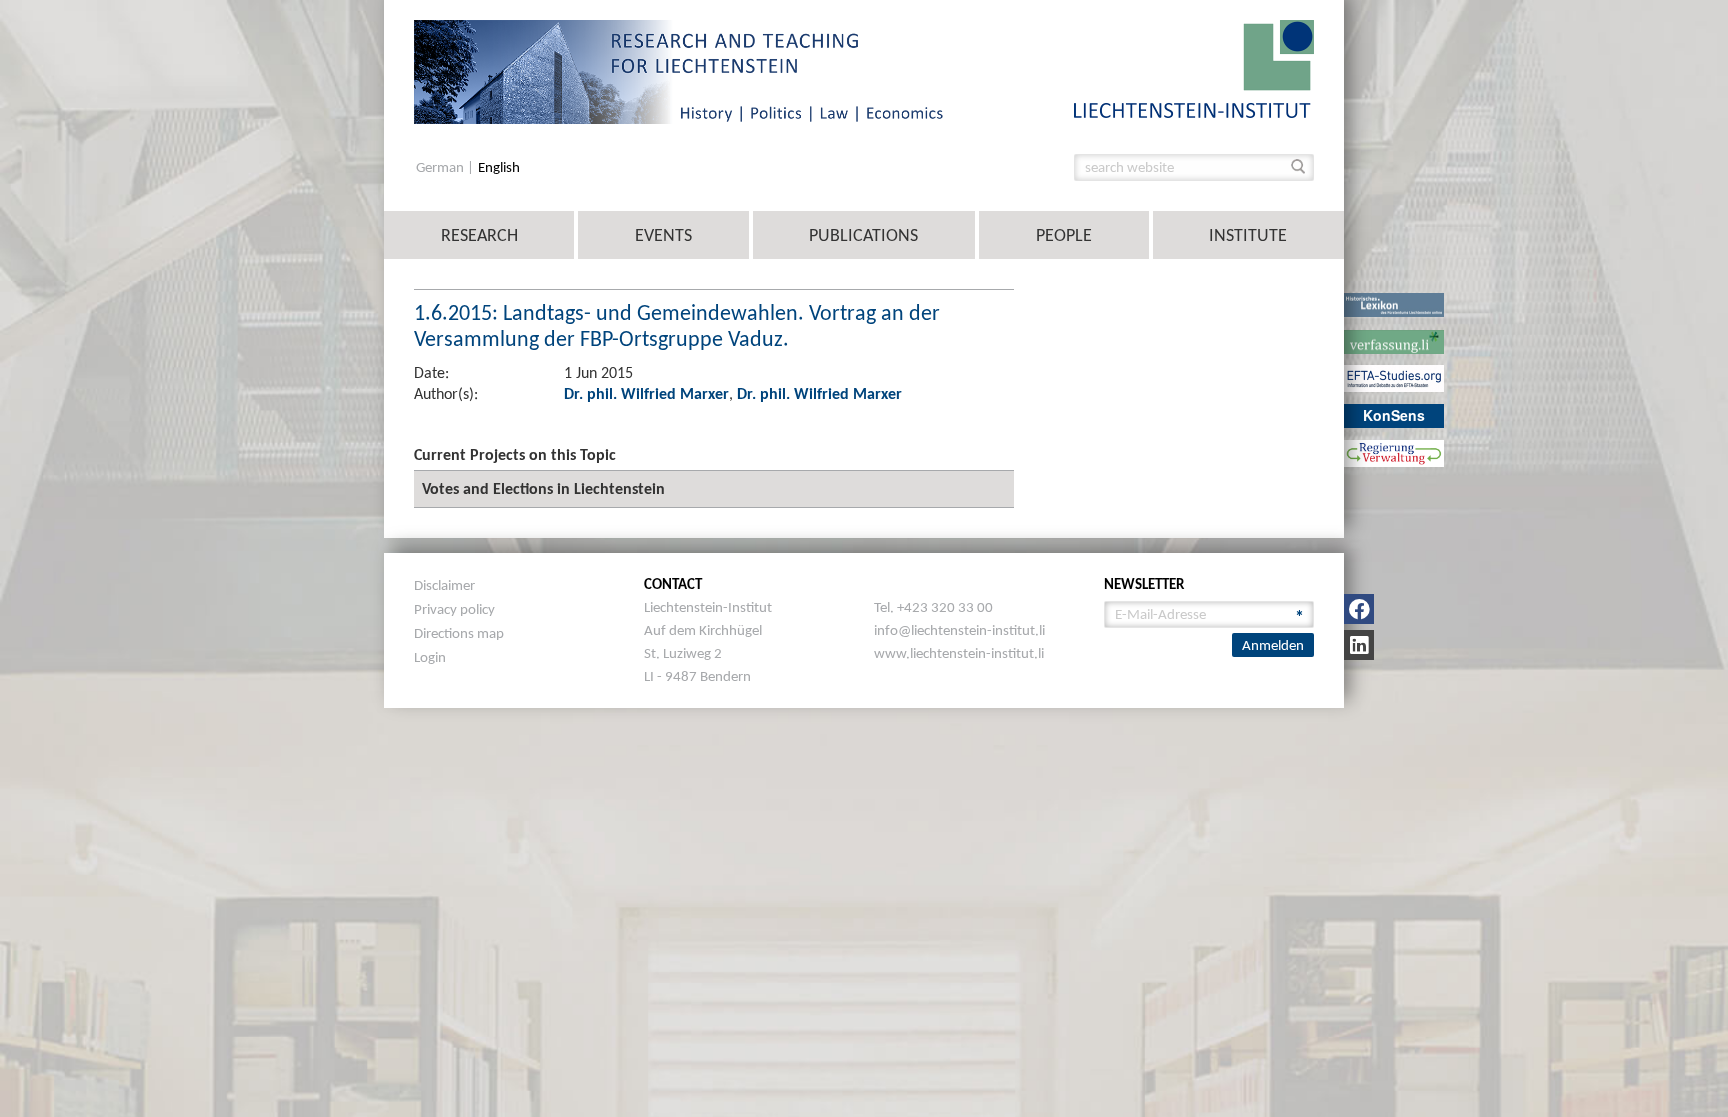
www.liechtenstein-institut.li (959, 653)
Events (663, 235)
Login (430, 657)
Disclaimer (444, 585)
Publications (863, 235)
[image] (1194, 67)
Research (479, 235)
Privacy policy (454, 609)
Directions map (459, 633)
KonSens (1394, 415)
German (441, 167)
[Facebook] (1359, 609)
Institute (1248, 235)
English (499, 167)
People (1064, 235)
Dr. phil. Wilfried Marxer (646, 393)
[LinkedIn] (1359, 645)
